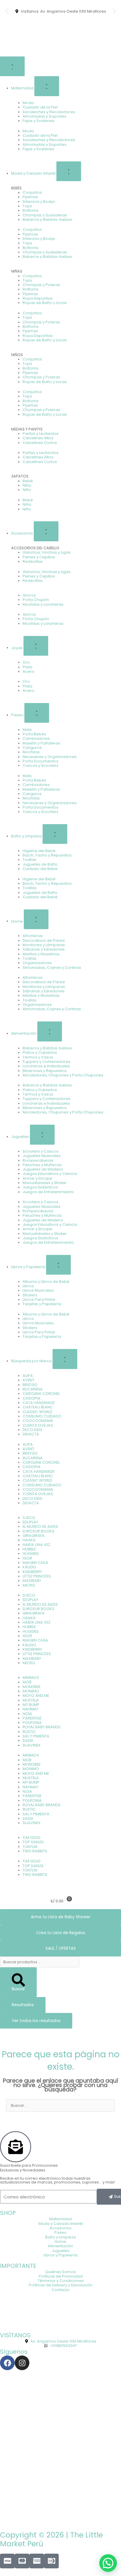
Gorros (29, 595)
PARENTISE (32, 1718)
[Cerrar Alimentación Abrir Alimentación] (50, 1031)
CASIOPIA (32, 1398)
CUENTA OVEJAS (38, 1425)
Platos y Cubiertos (40, 1052)
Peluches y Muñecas (42, 1165)
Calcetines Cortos (40, 443)
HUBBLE (29, 1549)
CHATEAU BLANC (38, 1407)
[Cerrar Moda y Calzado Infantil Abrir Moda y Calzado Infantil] (69, 171)
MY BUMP (31, 1705)
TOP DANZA (33, 1842)
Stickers (30, 1295)
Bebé (28, 481)
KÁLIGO (29, 1567)
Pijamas (30, 197)
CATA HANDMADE (39, 1403)
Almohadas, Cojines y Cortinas (52, 968)
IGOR (27, 1558)
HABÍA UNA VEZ (36, 1545)
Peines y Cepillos (39, 557)
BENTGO (30, 1385)
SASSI (28, 1741)
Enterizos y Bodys (39, 202)
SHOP (8, 2213)
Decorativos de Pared (44, 940)
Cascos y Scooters (41, 766)
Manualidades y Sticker (45, 1183)
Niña (27, 485)
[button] (7, 11)
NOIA (27, 1714)
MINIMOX (31, 1678)
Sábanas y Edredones (44, 949)
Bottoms (31, 210)
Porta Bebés (34, 734)
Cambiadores (36, 738)
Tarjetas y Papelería (42, 1304)
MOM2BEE (32, 1687)
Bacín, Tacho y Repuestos (47, 855)
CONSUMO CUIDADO (42, 1416)
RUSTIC (29, 1732)
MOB (27, 1682)
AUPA (28, 1376)
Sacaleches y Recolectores (49, 112)
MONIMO (31, 1691)
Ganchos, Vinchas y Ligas (47, 552)
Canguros (32, 748)
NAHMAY (31, 1709)
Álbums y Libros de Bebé (46, 1282)
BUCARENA (33, 1389)
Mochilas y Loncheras (43, 604)
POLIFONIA (32, 1723)
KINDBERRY (32, 1572)
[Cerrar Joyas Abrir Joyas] (36, 646)
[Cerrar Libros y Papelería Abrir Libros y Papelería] (58, 1265)
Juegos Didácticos (40, 1187)
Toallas (30, 860)
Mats (27, 730)
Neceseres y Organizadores (50, 757)
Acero (28, 671)
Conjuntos (32, 192)
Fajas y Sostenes (38, 121)
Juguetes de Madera (43, 1169)
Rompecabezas (38, 1160)
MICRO (29, 1585)
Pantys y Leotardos (41, 434)
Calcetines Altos (38, 438)
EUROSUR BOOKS (38, 1531)
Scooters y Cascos (41, 1151)
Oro (26, 662)
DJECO (29, 1518)
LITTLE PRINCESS (37, 1576)
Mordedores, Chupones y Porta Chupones (63, 1075)
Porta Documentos (41, 761)
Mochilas (31, 752)
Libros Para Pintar (39, 1299)
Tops (27, 206)
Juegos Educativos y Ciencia (50, 1174)
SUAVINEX (32, 1745)
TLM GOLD (32, 1838)
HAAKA (29, 1540)
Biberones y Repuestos (45, 1071)
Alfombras (33, 936)
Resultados (23, 2005)
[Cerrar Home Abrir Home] (36, 919)
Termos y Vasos (38, 1057)
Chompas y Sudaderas (45, 215)
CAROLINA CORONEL (41, 1394)
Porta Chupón (36, 600)
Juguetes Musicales (42, 1156)
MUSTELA (31, 1700)
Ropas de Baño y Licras (45, 303)
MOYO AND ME (36, 1696)
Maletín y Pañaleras (41, 743)
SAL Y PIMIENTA (36, 1736)
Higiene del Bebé (39, 851)
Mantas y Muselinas (41, 954)
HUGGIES (31, 1554)
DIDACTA (31, 1434)
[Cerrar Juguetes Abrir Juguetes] (42, 1135)
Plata (27, 667)
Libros (28, 1286)
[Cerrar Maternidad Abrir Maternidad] (47, 86)
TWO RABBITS (35, 1851)
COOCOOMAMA (38, 1421)
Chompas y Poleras (41, 285)
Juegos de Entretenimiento (48, 1192)
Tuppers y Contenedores (47, 1062)
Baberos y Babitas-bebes (47, 219)
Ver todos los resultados (36, 2021)
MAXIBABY (32, 1581)
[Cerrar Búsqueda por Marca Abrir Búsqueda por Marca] (65, 1359)
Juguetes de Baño (40, 864)
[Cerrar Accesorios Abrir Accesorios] (46, 531)
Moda (28, 103)
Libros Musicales (38, 1290)
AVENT (28, 1380)
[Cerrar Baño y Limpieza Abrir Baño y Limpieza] (55, 834)
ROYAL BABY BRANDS (42, 1727)
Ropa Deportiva (38, 298)
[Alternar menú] (12, 66)
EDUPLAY (30, 1522)
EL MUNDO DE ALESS (40, 1526)
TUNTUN (30, 1847)
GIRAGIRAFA (34, 1536)
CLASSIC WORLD (37, 1412)
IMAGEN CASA (35, 1563)
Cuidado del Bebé (40, 869)
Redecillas (33, 561)
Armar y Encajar (38, 1178)
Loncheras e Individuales (46, 1066)
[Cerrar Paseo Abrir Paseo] (37, 713)
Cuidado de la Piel (40, 107)
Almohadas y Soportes (44, 116)
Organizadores (37, 963)
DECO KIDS (32, 1430)
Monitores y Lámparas (44, 945)
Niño (27, 490)
